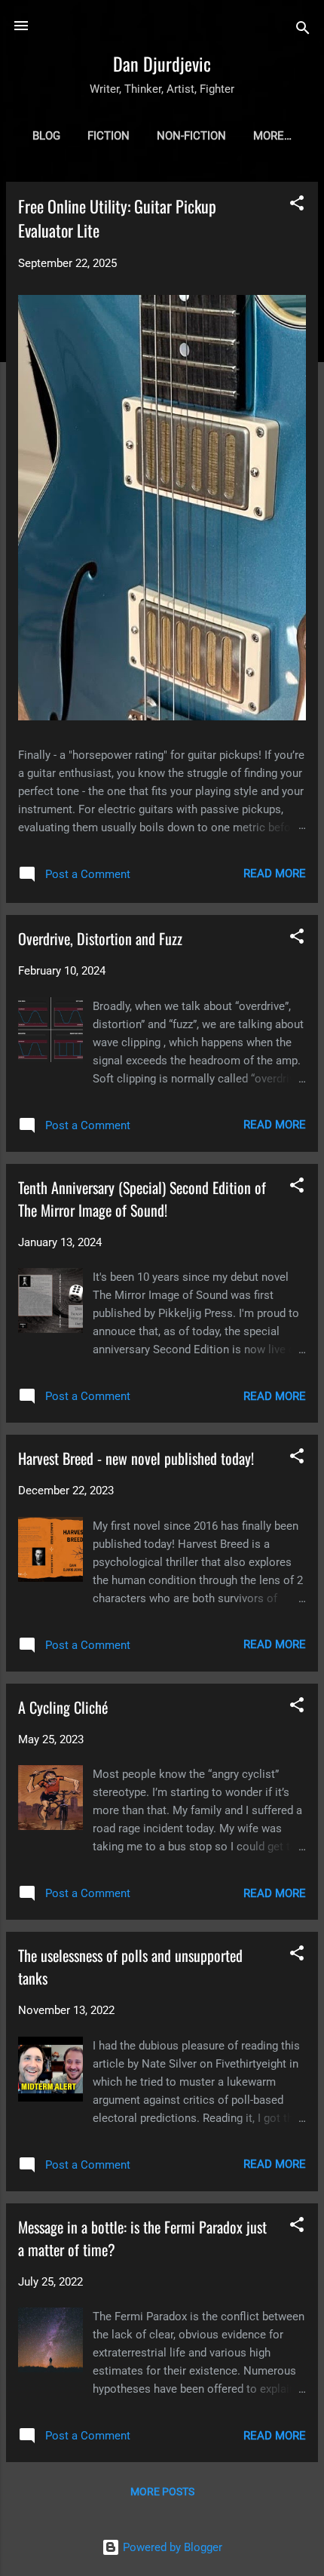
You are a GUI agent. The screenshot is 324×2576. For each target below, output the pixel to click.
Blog (46, 136)
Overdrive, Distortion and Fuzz (100, 938)
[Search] (303, 31)
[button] (297, 206)
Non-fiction (191, 136)
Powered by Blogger (171, 2547)
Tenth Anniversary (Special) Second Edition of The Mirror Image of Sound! (142, 1199)
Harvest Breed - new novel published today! (136, 1458)
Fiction (109, 136)
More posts (162, 2492)
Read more (275, 874)
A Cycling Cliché (63, 1707)
